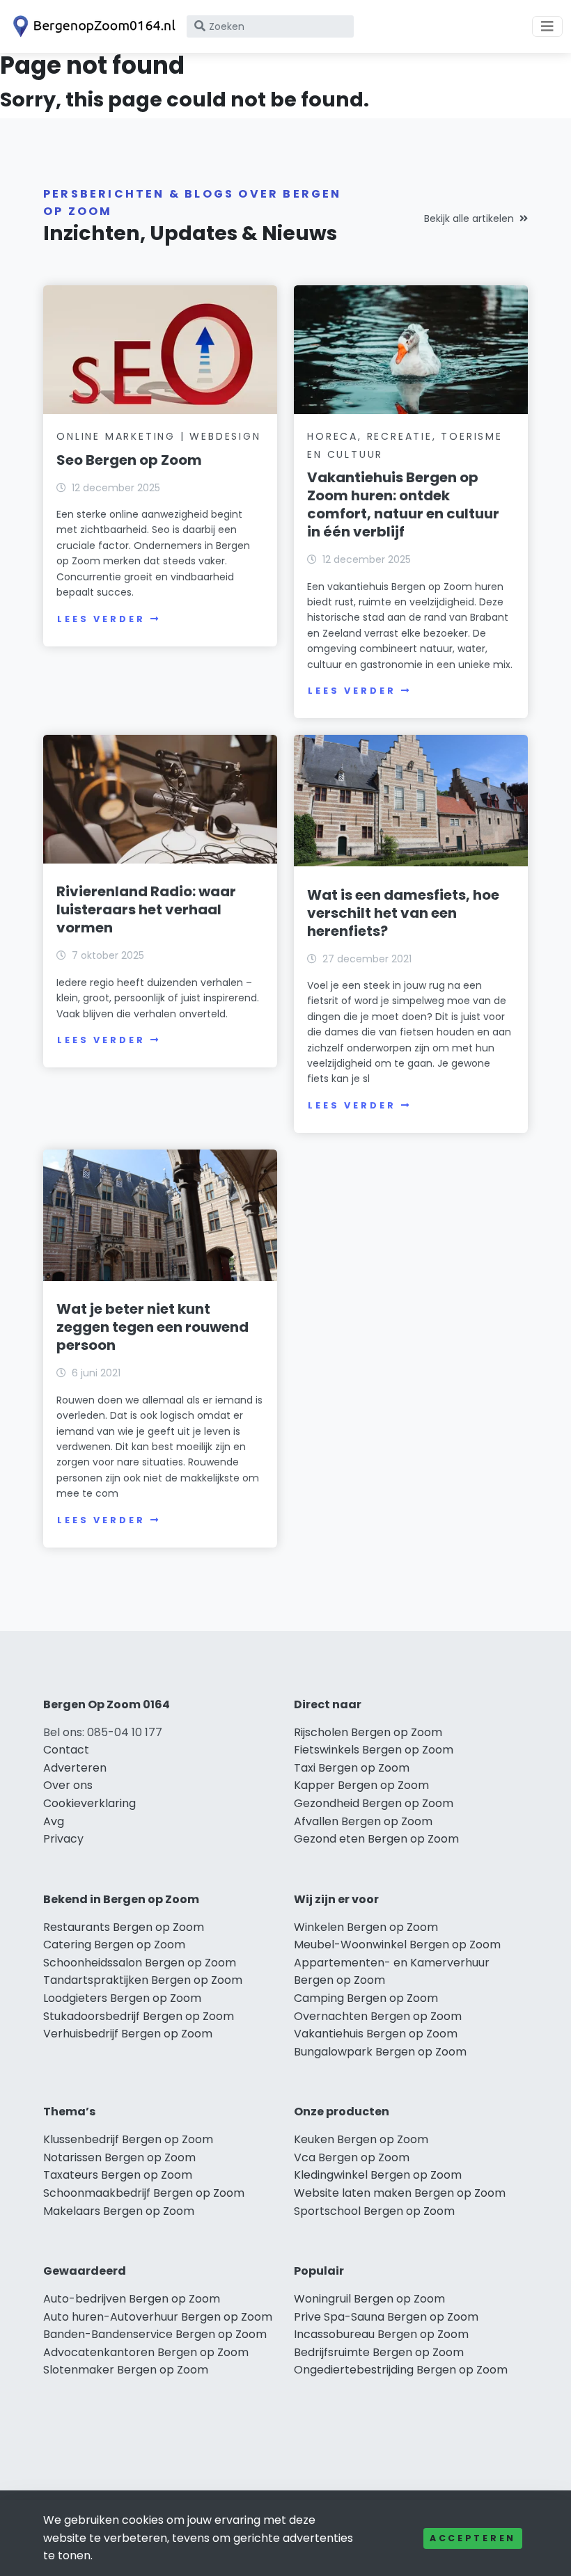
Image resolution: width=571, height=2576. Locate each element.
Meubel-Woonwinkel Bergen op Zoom (397, 1945)
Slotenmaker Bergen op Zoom (126, 2370)
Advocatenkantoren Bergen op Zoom (146, 2352)
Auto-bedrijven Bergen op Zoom (132, 2299)
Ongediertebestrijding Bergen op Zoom (401, 2370)
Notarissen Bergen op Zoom (119, 2157)
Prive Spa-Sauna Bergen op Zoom (386, 2317)
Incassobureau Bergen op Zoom (381, 2334)
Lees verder (101, 619)
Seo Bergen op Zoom (129, 460)
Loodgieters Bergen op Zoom (122, 1998)
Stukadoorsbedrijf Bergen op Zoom (139, 2016)
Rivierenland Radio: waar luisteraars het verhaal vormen (146, 909)
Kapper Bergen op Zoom (361, 1785)
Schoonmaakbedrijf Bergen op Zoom (144, 2193)
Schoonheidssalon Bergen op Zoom (140, 1963)
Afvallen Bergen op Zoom (363, 1821)
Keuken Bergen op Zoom (361, 2139)
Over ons (68, 1785)
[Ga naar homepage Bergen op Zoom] (92, 26)
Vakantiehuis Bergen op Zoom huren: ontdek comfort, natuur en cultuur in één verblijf (403, 504)
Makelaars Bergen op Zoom (119, 2211)
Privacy (63, 1839)
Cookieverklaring (89, 1803)
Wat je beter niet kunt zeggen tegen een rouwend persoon (152, 1327)
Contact (66, 1750)
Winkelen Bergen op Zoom (366, 1927)
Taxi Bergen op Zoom (352, 1768)
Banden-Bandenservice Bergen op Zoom (155, 2334)
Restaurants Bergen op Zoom (124, 1927)
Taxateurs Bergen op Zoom (118, 2175)
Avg (54, 1821)
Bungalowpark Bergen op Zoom (380, 2052)
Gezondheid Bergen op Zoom (374, 1803)
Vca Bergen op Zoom (352, 2157)
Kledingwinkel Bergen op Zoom (378, 2175)
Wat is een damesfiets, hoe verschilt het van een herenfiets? (403, 913)
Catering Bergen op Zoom (114, 1945)
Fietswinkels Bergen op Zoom (374, 1750)
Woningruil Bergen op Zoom (369, 2299)
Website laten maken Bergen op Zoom (400, 2193)
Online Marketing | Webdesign (158, 436)
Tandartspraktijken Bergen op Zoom (143, 1980)
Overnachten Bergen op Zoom (378, 2016)
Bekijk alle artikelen (469, 218)
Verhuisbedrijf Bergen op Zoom (128, 2034)
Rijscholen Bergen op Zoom (368, 1732)
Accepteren (473, 2538)
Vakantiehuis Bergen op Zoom (376, 2034)
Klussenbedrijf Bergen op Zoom (128, 2139)
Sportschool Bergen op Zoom (374, 2211)
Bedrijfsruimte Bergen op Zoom (379, 2352)
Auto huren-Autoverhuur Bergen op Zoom (158, 2317)
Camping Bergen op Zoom (366, 1998)
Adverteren (75, 1768)
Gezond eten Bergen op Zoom (376, 1839)
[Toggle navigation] (547, 26)
